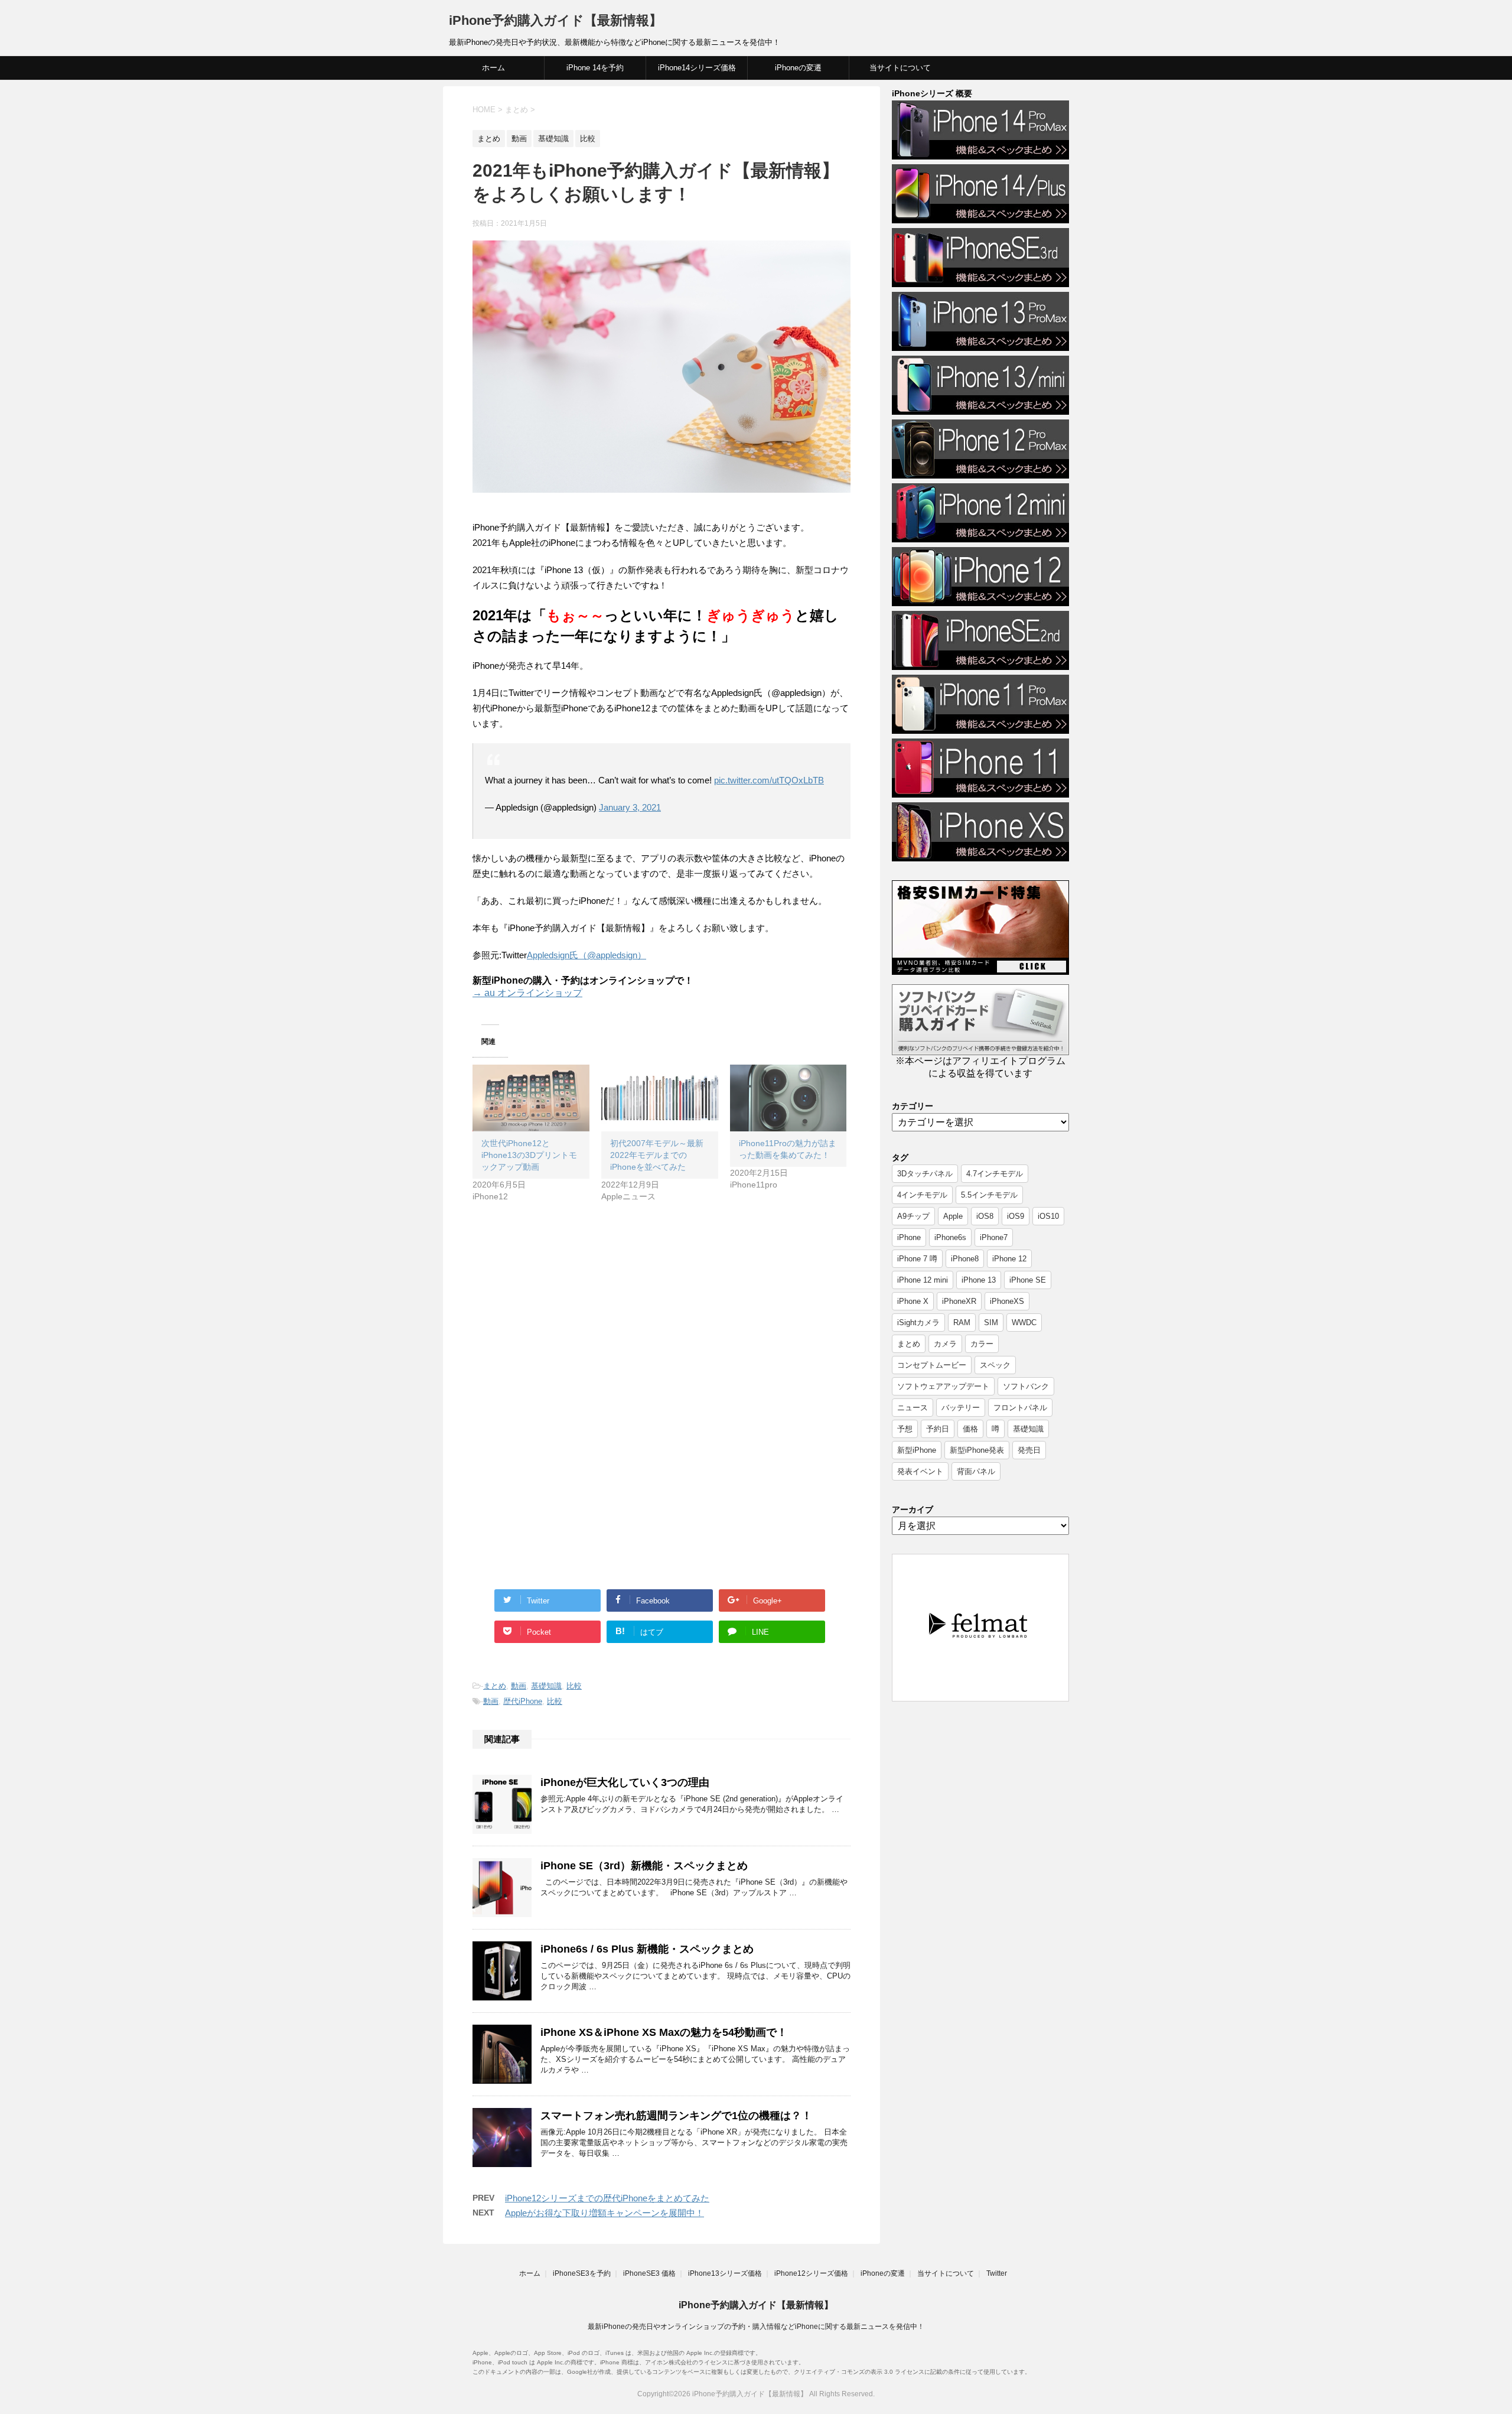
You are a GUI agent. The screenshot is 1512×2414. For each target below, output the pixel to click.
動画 (519, 1686)
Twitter (997, 2273)
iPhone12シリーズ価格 (811, 2273)
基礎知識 (546, 1686)
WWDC (1024, 1323)
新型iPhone (917, 1450)
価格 (970, 1429)
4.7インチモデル (995, 1174)
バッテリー (961, 1408)
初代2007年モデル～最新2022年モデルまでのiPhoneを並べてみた (657, 1155)
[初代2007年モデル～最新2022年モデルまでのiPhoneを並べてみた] (660, 1098)
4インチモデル (922, 1195)
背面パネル (976, 1471)
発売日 (1029, 1450)
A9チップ (913, 1216)
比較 (574, 1686)
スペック (995, 1365)
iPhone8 (965, 1259)
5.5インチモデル (989, 1195)
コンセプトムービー (932, 1365)
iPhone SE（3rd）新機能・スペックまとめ (644, 1866)
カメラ (945, 1344)
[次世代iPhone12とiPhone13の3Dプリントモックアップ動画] (531, 1098)
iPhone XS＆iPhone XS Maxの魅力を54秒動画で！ (664, 2032)
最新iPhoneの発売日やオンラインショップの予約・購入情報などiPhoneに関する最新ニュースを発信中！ (756, 2327)
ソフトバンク (1026, 1386)
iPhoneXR (959, 1301)
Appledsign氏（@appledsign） (586, 955)
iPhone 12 (1009, 1259)
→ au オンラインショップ (527, 993)
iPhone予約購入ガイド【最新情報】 (555, 20)
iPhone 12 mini (923, 1280)
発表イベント (920, 1471)
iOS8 (985, 1216)
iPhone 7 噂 (917, 1259)
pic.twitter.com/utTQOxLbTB (769, 780)
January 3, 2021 (630, 807)
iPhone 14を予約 (595, 68)
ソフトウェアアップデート (943, 1386)
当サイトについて (900, 68)
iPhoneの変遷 (798, 68)
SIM (991, 1323)
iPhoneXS (1007, 1301)
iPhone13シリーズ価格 (725, 2273)
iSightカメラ (918, 1323)
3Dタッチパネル (925, 1174)
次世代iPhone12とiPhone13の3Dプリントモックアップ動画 (529, 1155)
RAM (962, 1323)
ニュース (913, 1408)
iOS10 (1048, 1216)
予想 (905, 1429)
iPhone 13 (979, 1280)
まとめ (495, 1686)
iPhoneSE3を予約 (582, 2273)
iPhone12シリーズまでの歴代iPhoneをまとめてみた (607, 2198)
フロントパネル (1020, 1408)
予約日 (938, 1429)
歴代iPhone (523, 1701)
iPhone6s (950, 1237)
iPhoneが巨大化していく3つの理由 (625, 1782)
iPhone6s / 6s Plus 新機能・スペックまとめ (647, 1949)
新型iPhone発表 (977, 1450)
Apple (953, 1216)
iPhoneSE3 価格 (649, 2273)
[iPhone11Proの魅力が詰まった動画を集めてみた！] (788, 1098)
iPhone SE (1028, 1280)
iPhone (909, 1237)
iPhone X (913, 1301)
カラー (982, 1344)
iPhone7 (994, 1237)
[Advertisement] (572, 1316)
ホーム (493, 68)
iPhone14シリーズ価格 (697, 68)
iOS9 (1016, 1216)
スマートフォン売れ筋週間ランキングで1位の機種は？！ (676, 2116)
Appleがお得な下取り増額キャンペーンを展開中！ (605, 2213)
